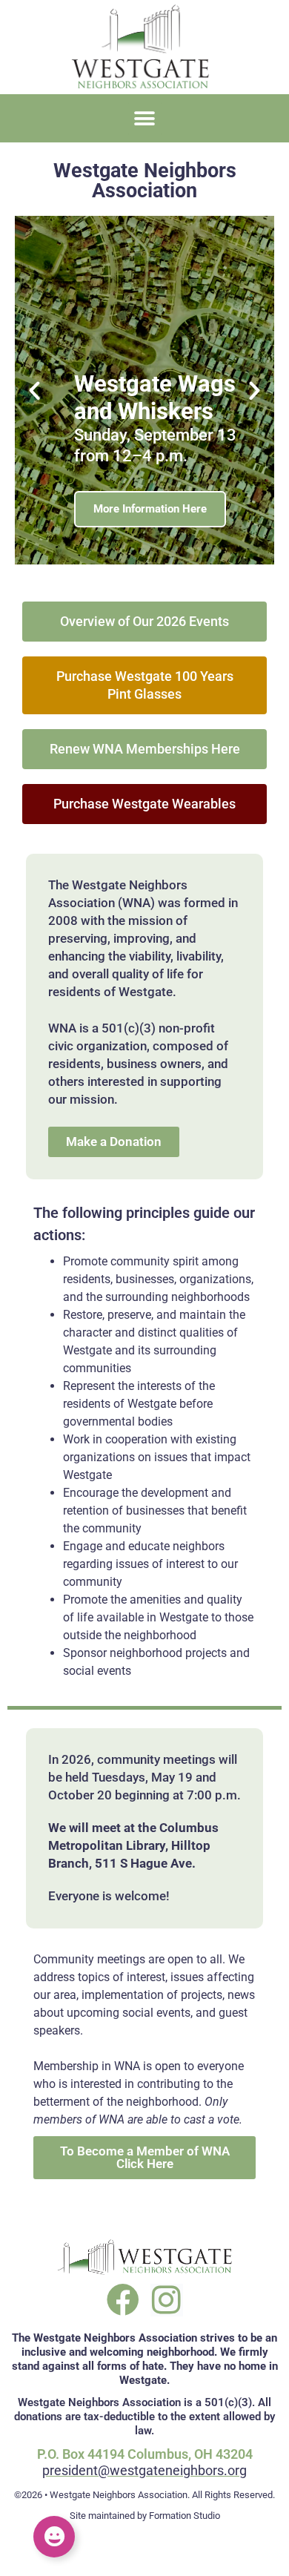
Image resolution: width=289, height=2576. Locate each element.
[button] (145, 118)
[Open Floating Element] (54, 2537)
